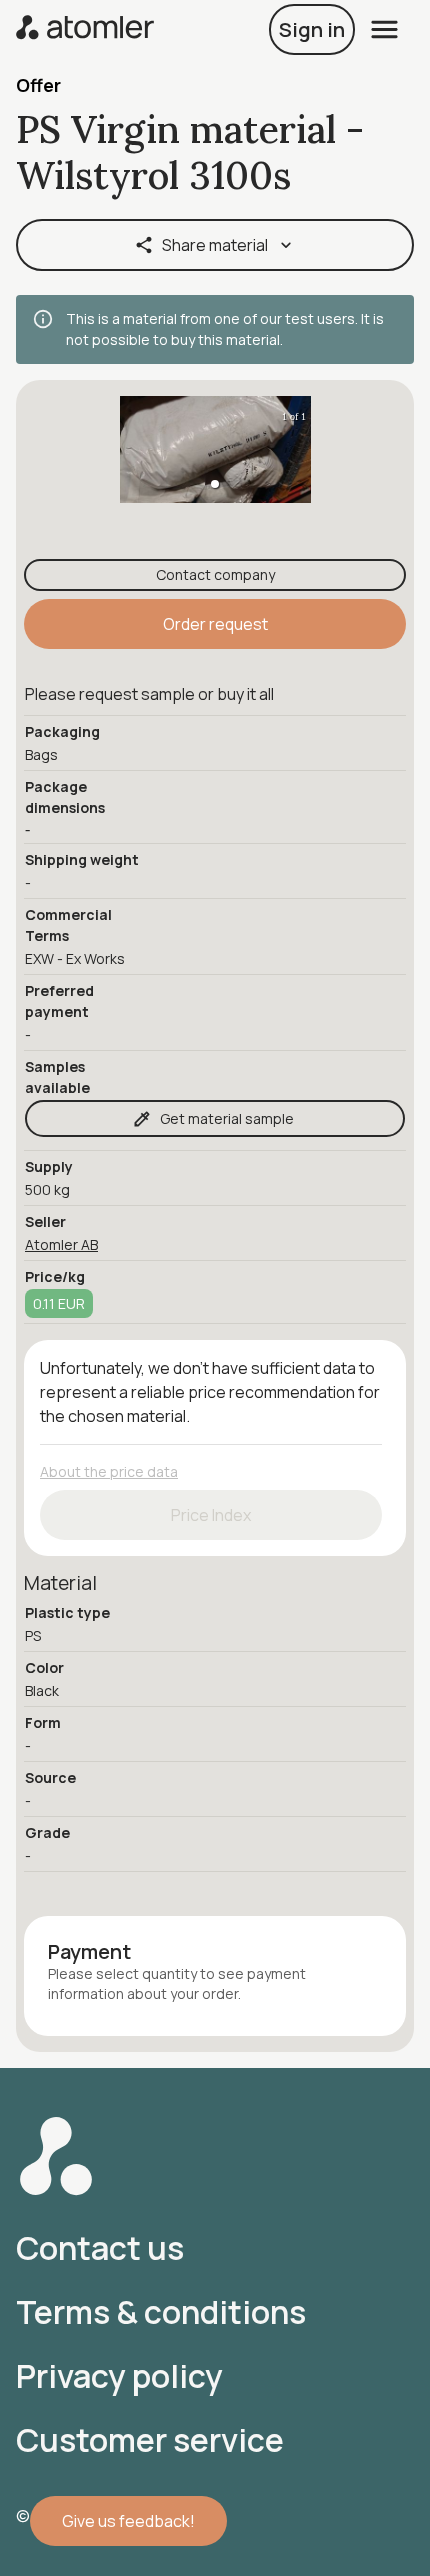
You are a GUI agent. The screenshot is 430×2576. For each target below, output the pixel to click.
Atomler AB (61, 1244)
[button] (215, 484)
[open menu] (384, 29)
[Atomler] (85, 29)
